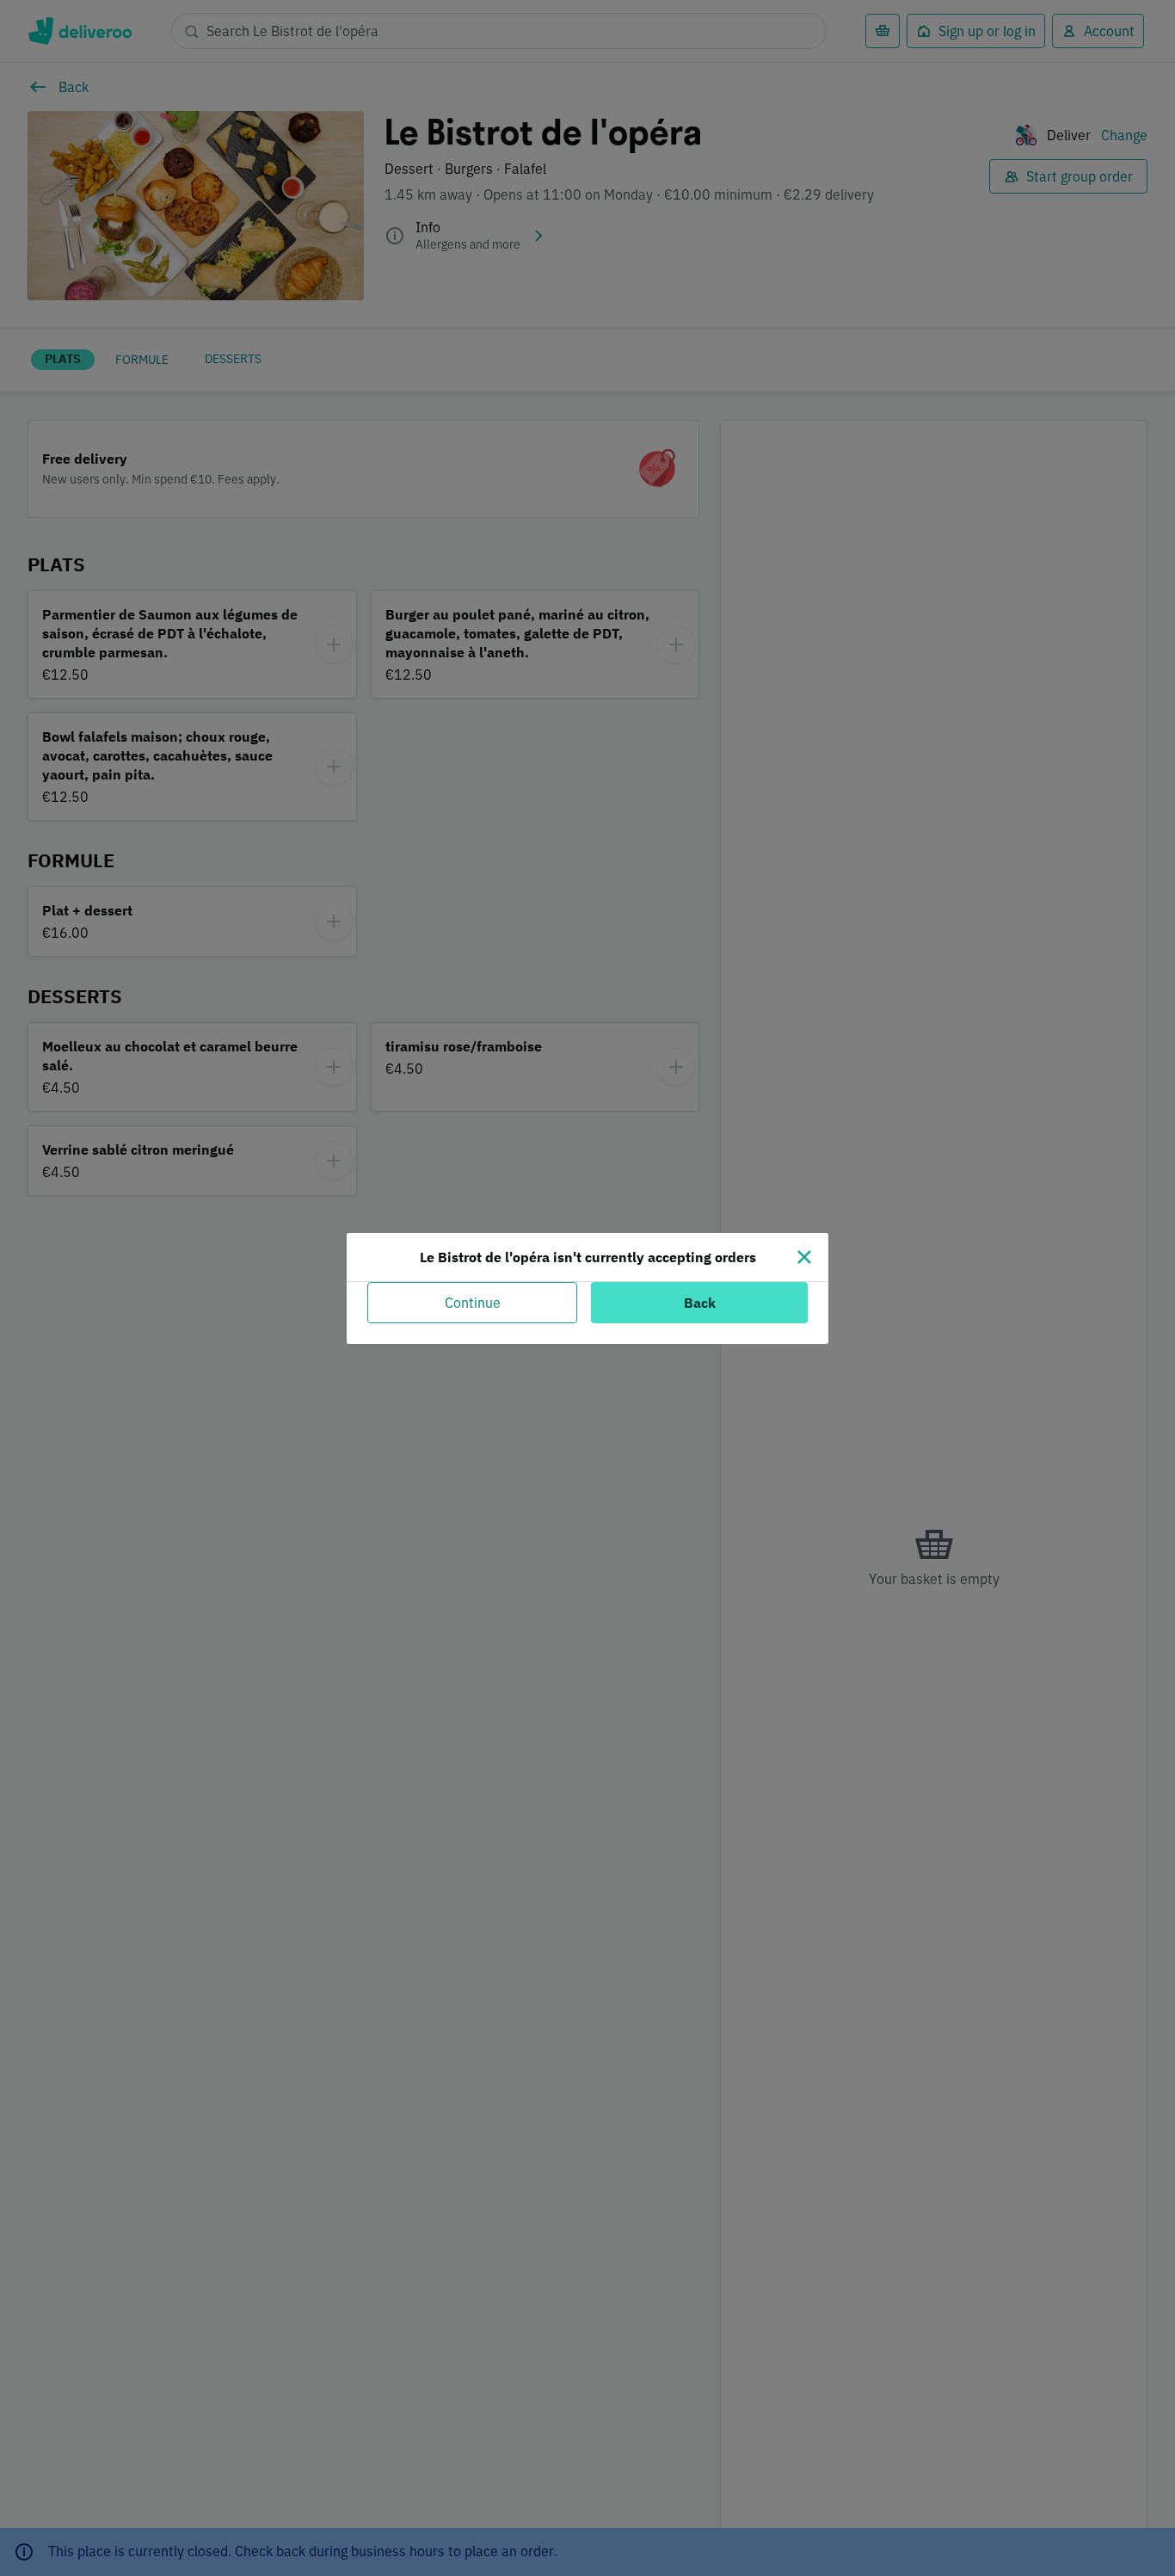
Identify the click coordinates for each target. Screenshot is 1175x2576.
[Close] (804, 1257)
